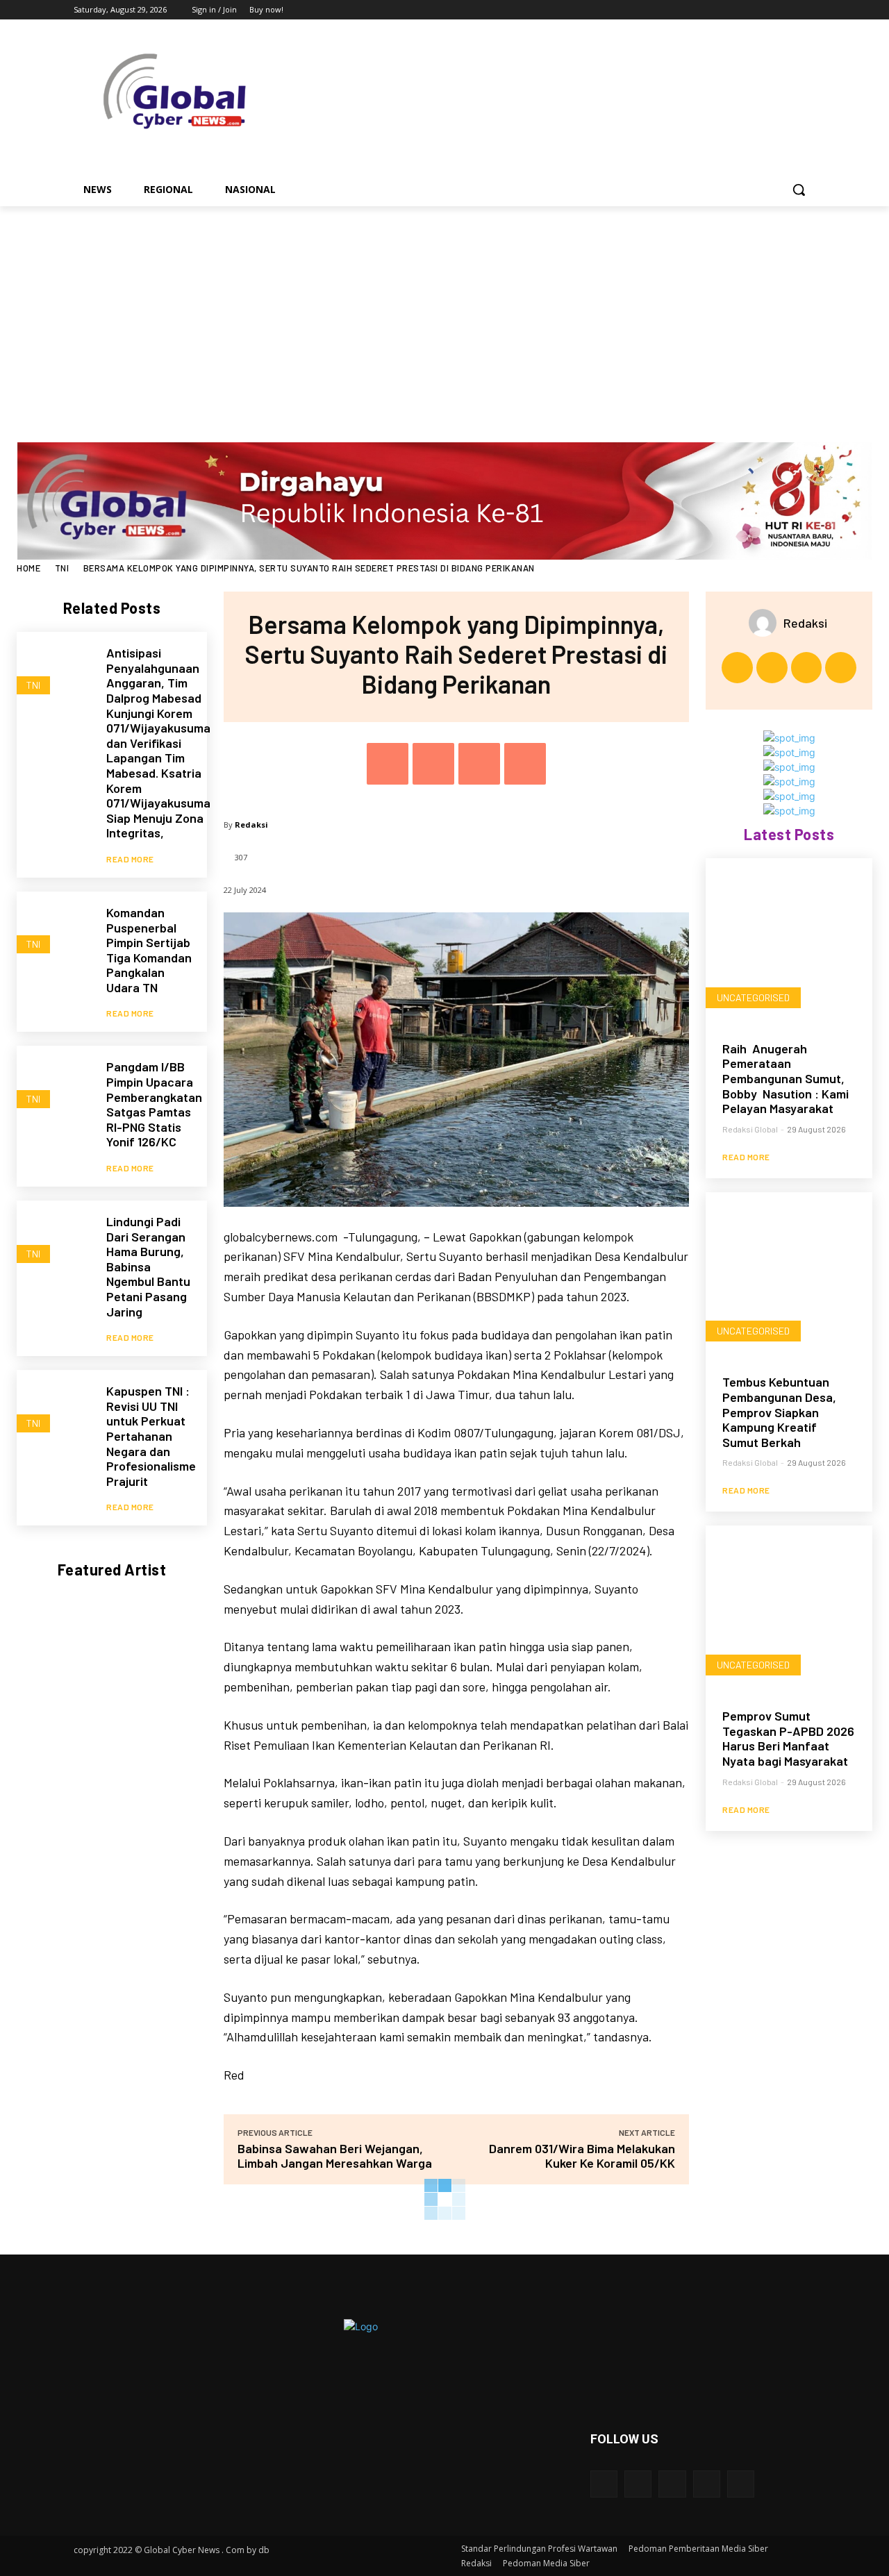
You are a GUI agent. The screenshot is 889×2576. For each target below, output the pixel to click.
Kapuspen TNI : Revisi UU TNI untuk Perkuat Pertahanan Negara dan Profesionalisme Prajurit (151, 1436)
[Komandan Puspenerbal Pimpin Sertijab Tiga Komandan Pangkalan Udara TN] (55, 929)
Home (28, 568)
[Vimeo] (788, 10)
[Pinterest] (479, 764)
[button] (799, 190)
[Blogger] (604, 2484)
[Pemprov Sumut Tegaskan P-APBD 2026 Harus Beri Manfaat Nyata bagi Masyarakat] (789, 1609)
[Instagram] (750, 10)
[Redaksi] (766, 623)
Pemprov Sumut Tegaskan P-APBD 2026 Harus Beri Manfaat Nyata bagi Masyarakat (788, 1738)
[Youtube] (807, 10)
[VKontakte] (741, 2484)
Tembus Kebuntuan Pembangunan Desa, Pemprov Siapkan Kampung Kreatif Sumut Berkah (779, 1412)
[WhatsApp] (525, 764)
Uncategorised (753, 997)
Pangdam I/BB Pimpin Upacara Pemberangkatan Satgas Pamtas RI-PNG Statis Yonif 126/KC (154, 1104)
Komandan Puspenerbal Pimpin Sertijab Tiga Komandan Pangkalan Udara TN (149, 950)
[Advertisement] (444, 310)
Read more (130, 859)
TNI (62, 568)
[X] (769, 10)
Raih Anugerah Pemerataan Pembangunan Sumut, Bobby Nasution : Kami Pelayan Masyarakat (786, 1078)
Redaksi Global (750, 1129)
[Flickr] (672, 2484)
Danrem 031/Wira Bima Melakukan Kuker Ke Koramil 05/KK (582, 2156)
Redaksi (251, 825)
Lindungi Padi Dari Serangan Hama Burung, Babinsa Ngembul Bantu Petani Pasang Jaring (148, 1266)
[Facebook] (730, 10)
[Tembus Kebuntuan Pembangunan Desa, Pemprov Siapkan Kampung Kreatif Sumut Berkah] (789, 1276)
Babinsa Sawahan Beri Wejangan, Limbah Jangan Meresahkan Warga (335, 2156)
